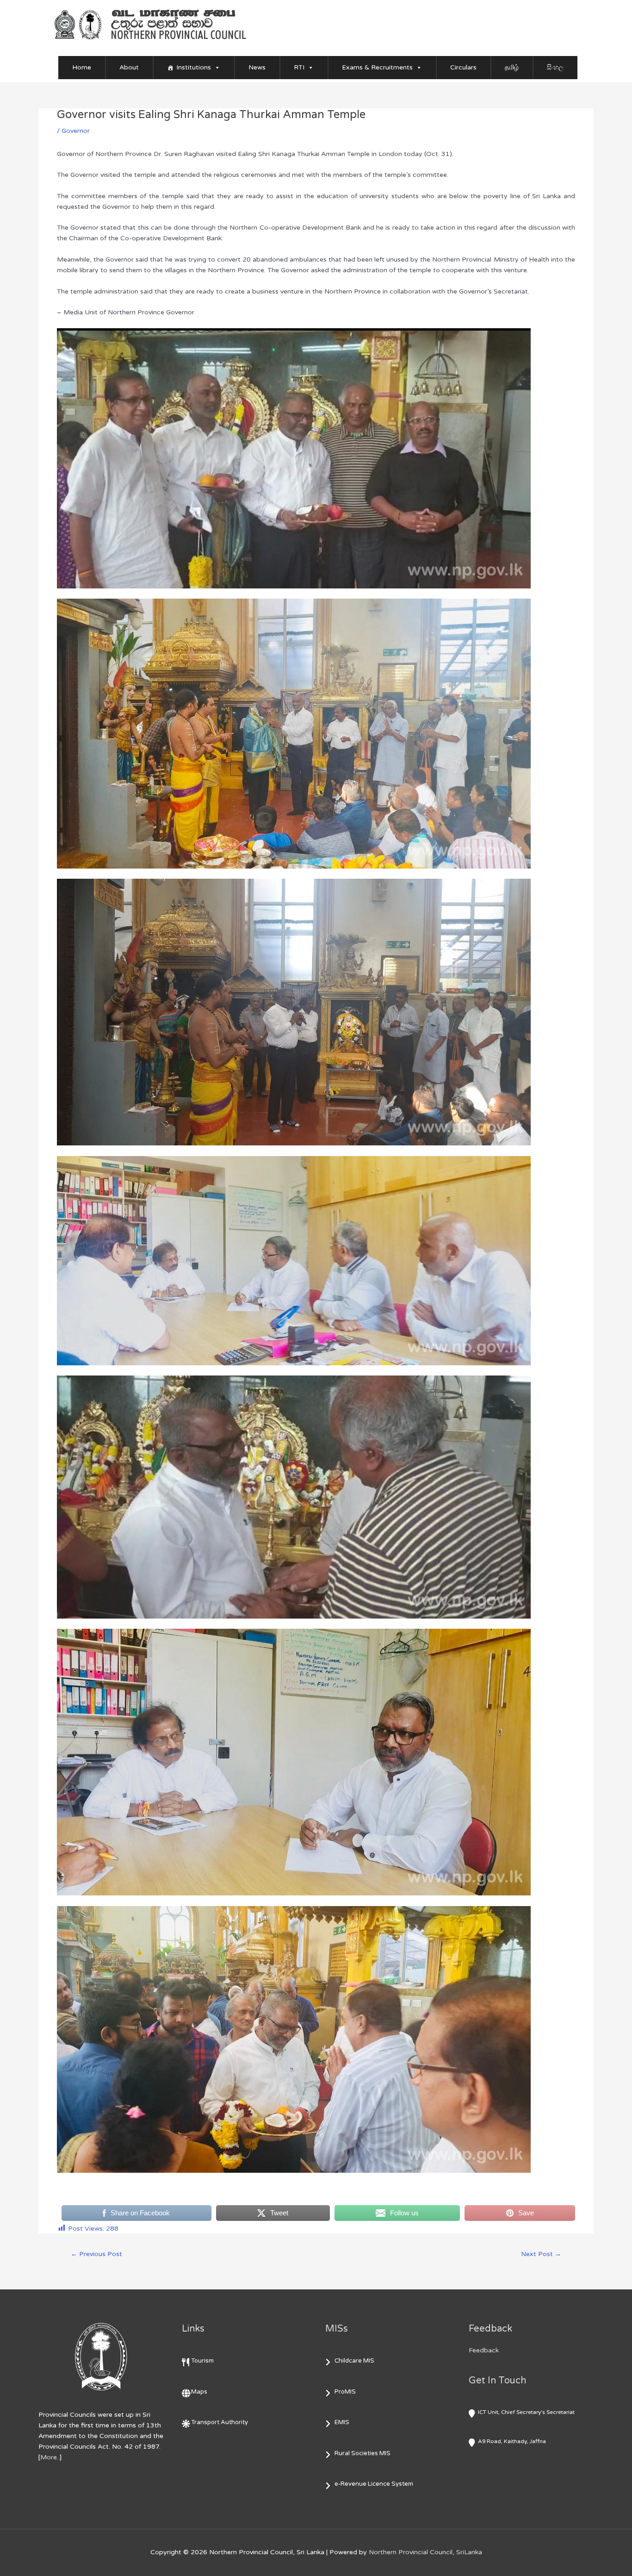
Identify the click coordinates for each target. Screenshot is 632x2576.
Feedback (484, 2350)
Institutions (194, 67)
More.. (50, 2457)
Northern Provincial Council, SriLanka (425, 2552)
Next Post (541, 2254)
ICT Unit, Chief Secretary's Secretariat (526, 2412)
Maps (199, 2392)
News (257, 67)
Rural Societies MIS (362, 2453)
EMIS (342, 2422)
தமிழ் (512, 67)
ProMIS (345, 2392)
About (129, 67)
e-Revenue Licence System (374, 2484)
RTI (299, 67)
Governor (76, 131)
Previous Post (96, 2254)
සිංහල (555, 67)
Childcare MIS (354, 2361)
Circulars (463, 67)
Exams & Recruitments (377, 67)
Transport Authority (220, 2422)
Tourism (202, 2361)
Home (82, 67)
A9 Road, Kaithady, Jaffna (512, 2441)
